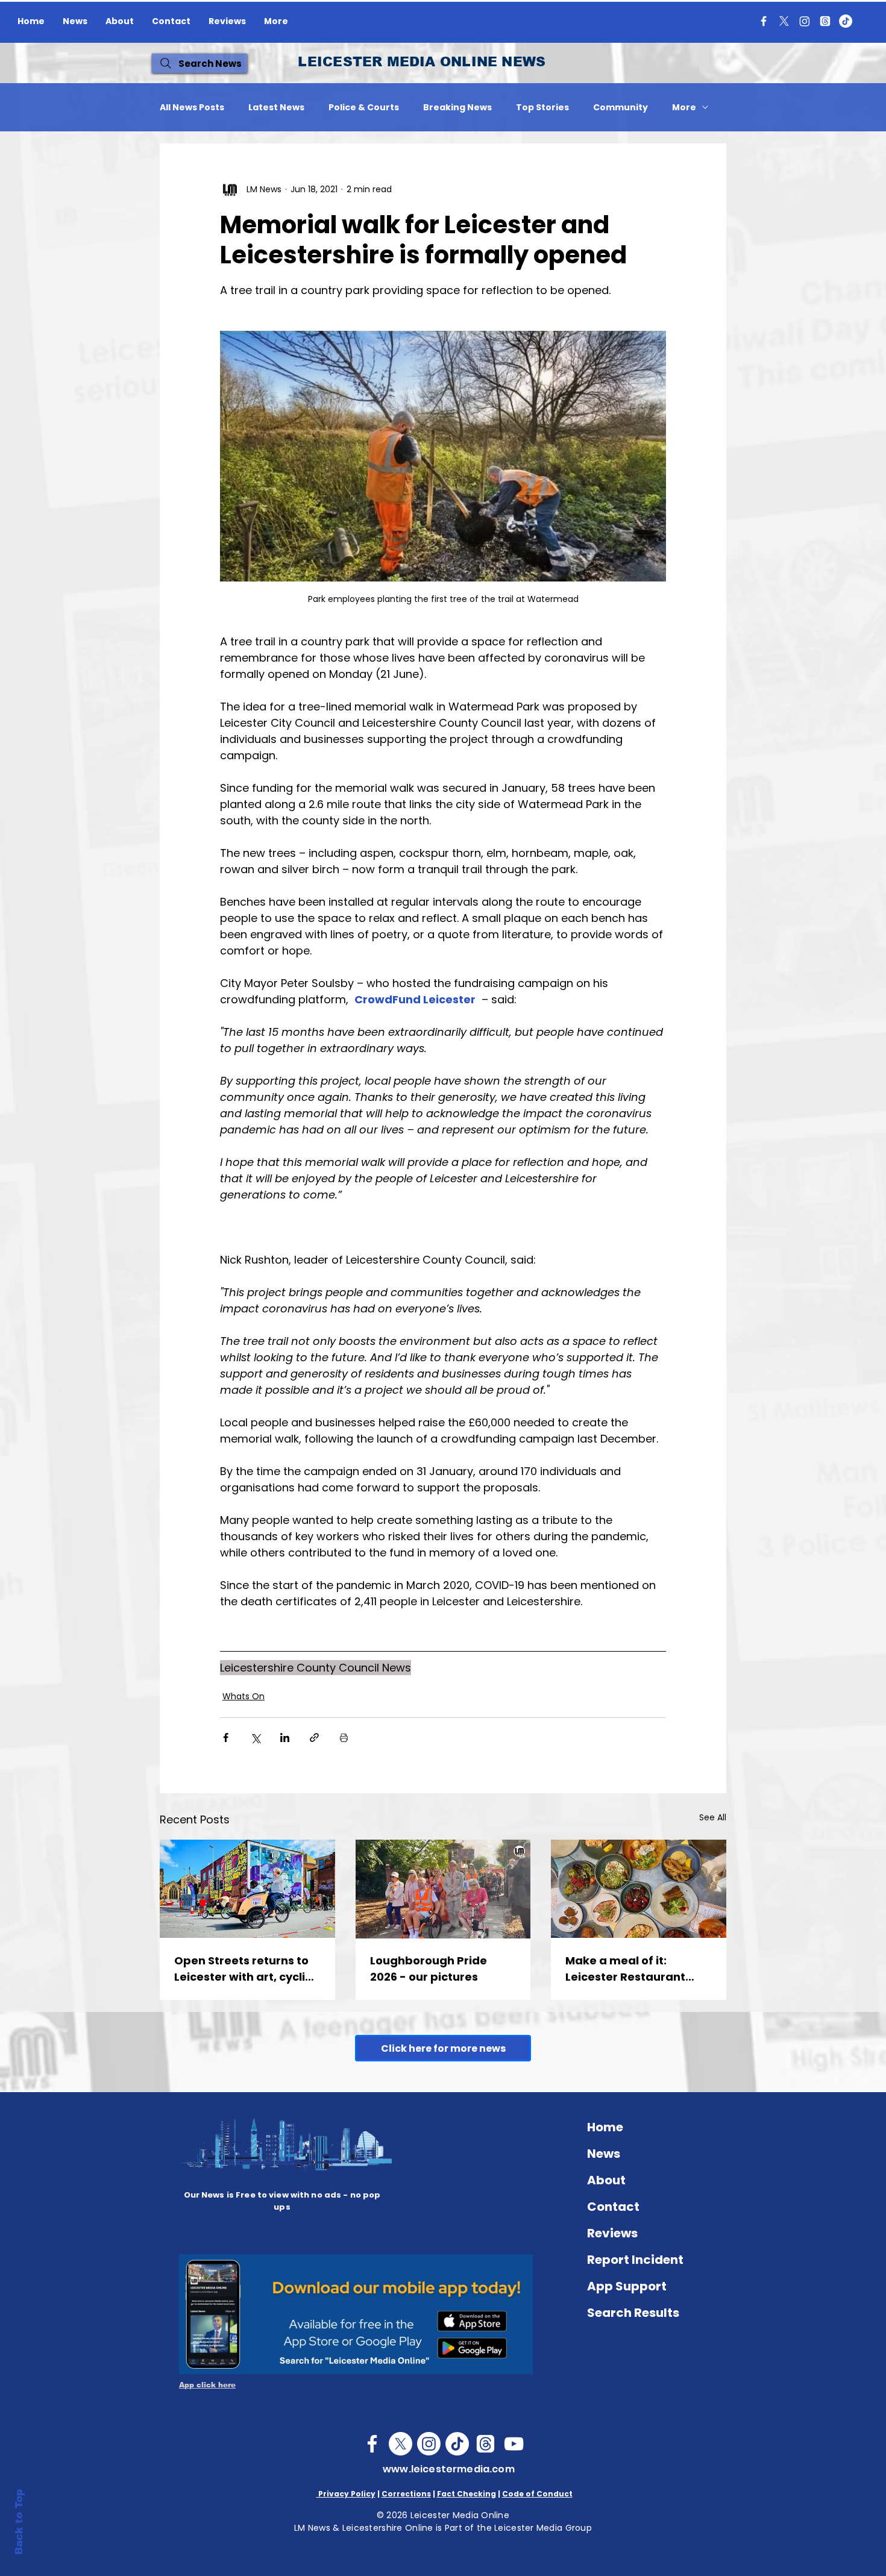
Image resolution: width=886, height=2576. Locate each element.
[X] (784, 21)
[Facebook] (764, 21)
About (606, 2180)
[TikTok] (846, 21)
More (684, 108)
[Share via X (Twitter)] (255, 1738)
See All (713, 1817)
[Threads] (825, 21)
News (604, 2154)
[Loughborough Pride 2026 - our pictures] (443, 1889)
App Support (627, 2286)
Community (621, 108)
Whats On (243, 1696)
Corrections (406, 2494)
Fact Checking (467, 2494)
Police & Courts (364, 108)
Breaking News (457, 108)
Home (605, 2127)
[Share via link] (314, 1738)
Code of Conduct (537, 2494)
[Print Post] (344, 1738)
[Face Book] (372, 2444)
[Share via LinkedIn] (285, 1738)
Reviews (612, 2233)
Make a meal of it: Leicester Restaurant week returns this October (625, 1969)
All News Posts (192, 108)
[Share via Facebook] (226, 1738)
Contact (613, 2207)
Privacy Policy (346, 2494)
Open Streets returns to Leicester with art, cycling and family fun (247, 1969)
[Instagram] (805, 21)
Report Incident (635, 2260)
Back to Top (19, 2522)
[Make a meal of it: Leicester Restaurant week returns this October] (639, 1889)
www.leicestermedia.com (449, 2469)
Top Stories (542, 108)
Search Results (633, 2313)
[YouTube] (514, 2444)
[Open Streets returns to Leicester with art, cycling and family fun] (247, 1889)
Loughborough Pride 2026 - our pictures (429, 1969)
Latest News (276, 108)
